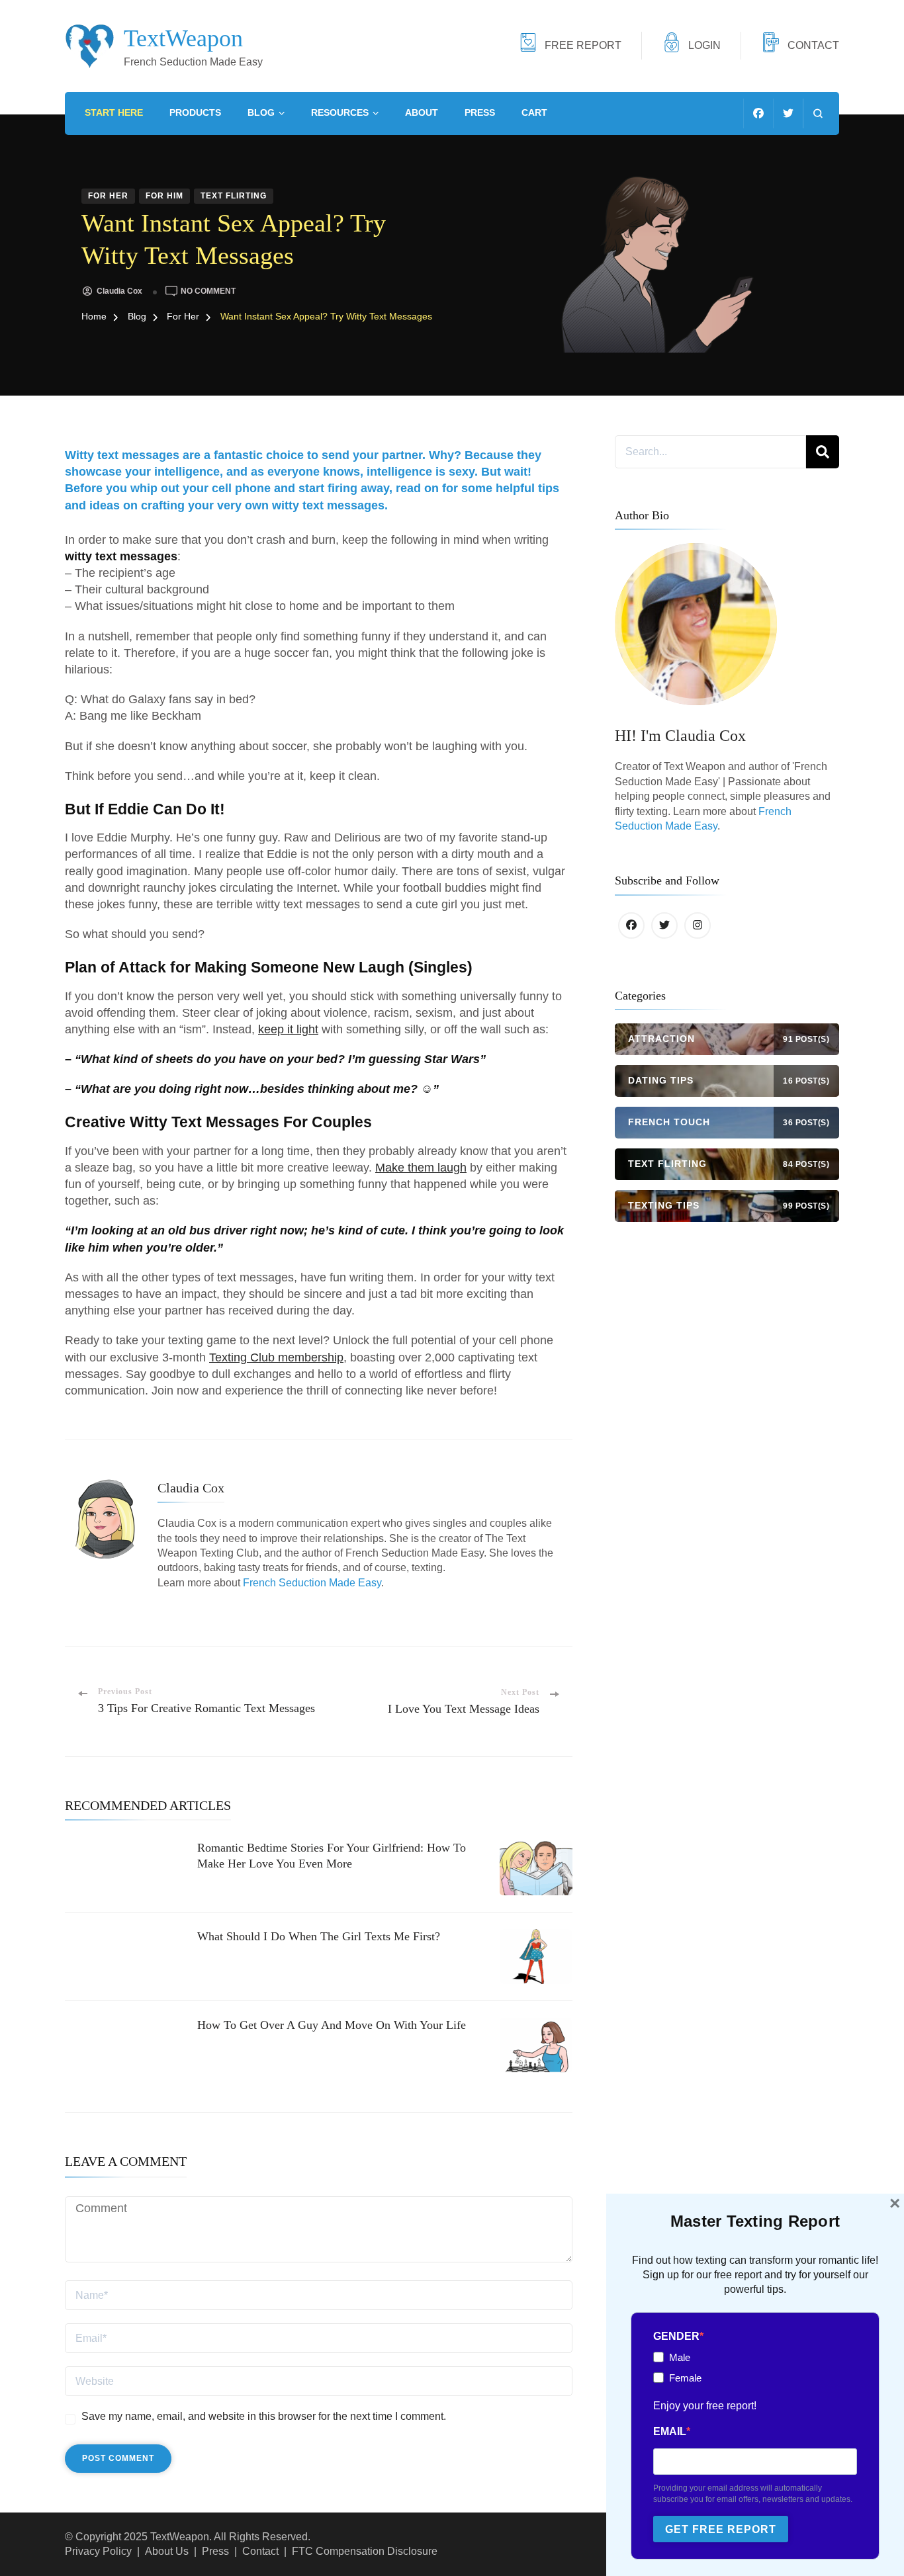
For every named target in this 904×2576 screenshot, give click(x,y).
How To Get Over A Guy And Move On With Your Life (332, 2025)
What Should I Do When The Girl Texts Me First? (319, 1936)
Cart (534, 112)
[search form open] (818, 113)
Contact (260, 2551)
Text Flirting (234, 196)
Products (195, 112)
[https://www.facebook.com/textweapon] (631, 925)
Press (480, 112)
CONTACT (813, 45)
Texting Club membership (276, 1357)
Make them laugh (421, 1168)
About (422, 112)
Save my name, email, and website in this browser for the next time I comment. (264, 2416)
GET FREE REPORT (721, 2529)
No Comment (208, 291)
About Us (167, 2551)
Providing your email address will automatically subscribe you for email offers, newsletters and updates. (753, 2494)
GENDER (676, 2336)
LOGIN (704, 45)
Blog (261, 112)
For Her (108, 196)
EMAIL (670, 2431)
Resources (340, 112)
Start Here (114, 112)
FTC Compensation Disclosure (365, 2551)
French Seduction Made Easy (312, 1583)
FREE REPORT (583, 45)
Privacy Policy (98, 2551)
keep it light (288, 1029)
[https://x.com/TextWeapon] (664, 925)
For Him (164, 196)
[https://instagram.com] (698, 925)
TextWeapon (183, 38)
